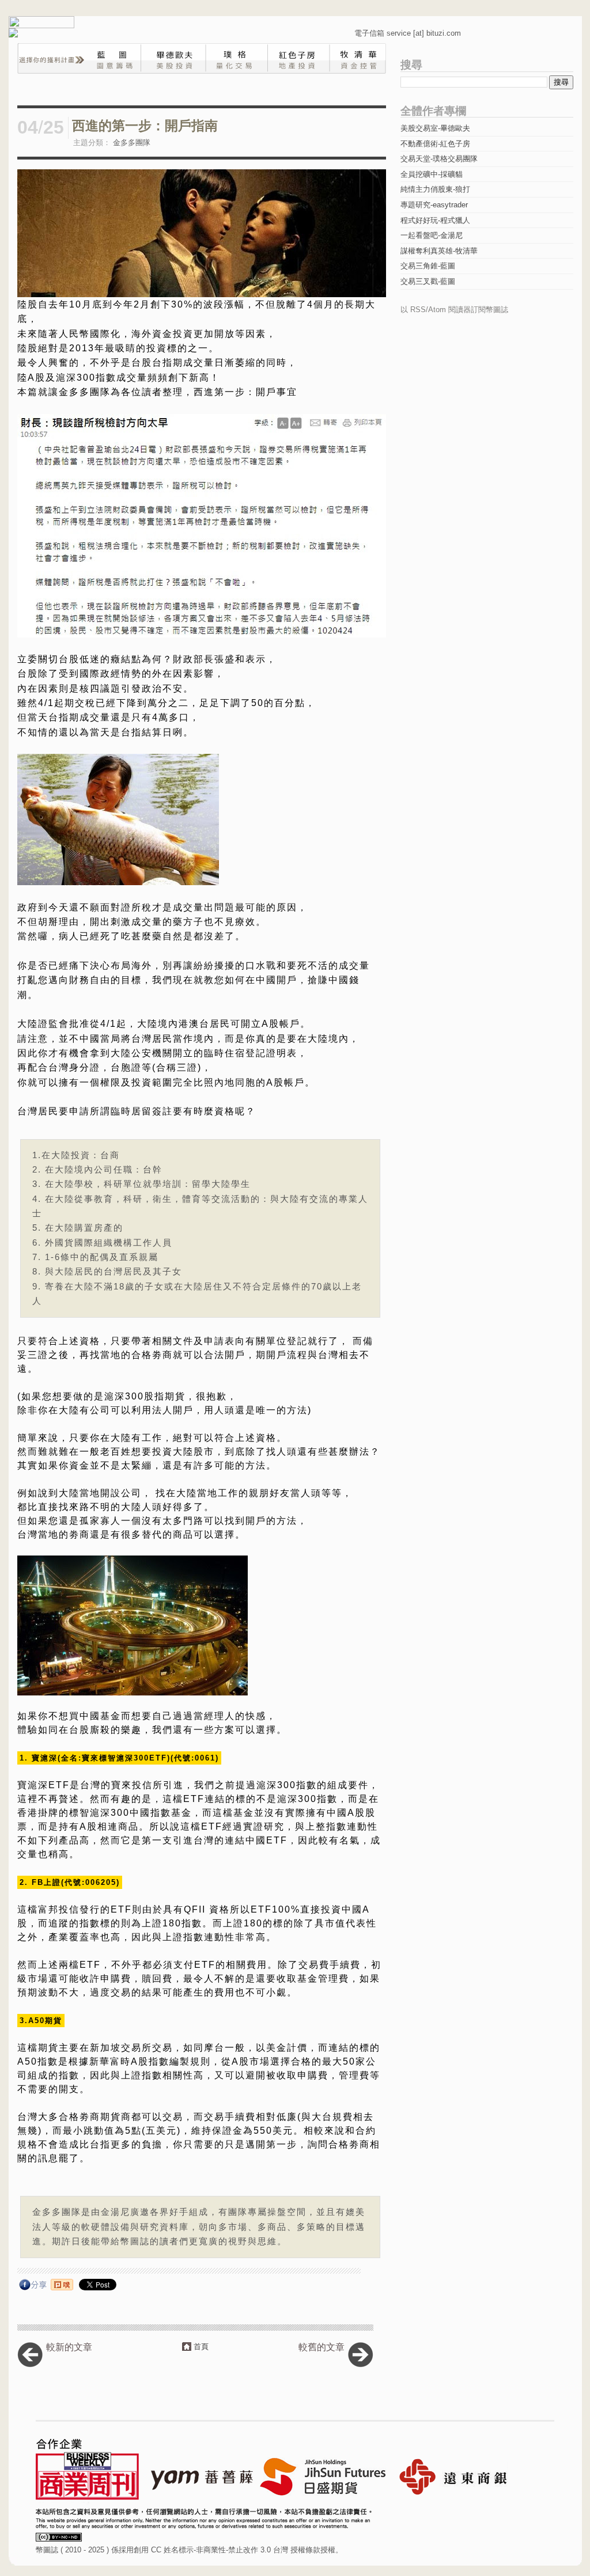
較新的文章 (69, 2347)
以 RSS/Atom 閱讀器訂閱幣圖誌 (454, 310)
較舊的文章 (322, 2347)
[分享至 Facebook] (33, 2287)
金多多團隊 (132, 143)
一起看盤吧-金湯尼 (432, 235)
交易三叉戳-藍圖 (428, 281)
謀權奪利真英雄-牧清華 (439, 251)
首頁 (201, 2347)
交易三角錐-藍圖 (428, 266)
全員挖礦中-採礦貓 (432, 174)
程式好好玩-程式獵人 (435, 220)
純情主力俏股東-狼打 (435, 189)
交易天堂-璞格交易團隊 (439, 159)
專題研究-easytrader (434, 205)
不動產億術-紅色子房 (435, 144)
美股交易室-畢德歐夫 (435, 128)
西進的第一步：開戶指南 (145, 126)
